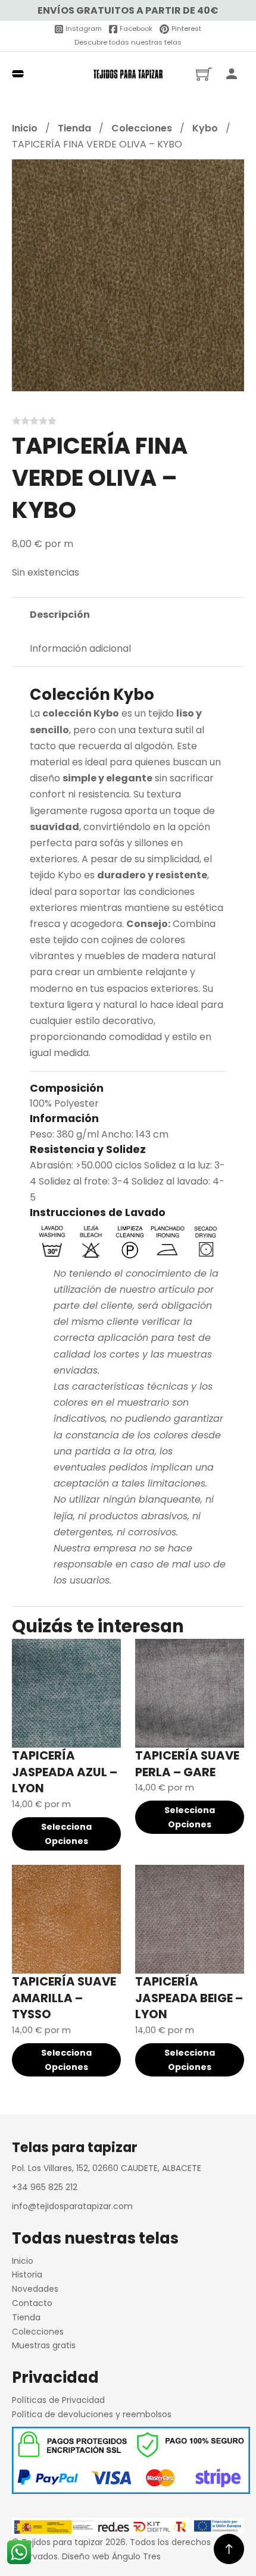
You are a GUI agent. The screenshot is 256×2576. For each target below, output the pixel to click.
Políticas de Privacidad (58, 2400)
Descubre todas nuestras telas (128, 42)
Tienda (74, 128)
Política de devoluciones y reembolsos (92, 2414)
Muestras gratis (44, 2345)
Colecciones (142, 128)
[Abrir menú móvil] (18, 74)
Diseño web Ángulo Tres (111, 2556)
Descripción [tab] (60, 615)
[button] (228, 175)
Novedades (35, 2289)
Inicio (25, 128)
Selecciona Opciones (66, 1834)
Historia (27, 2275)
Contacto (32, 2303)
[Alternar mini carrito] (204, 74)
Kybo (205, 128)
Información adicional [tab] (80, 648)
